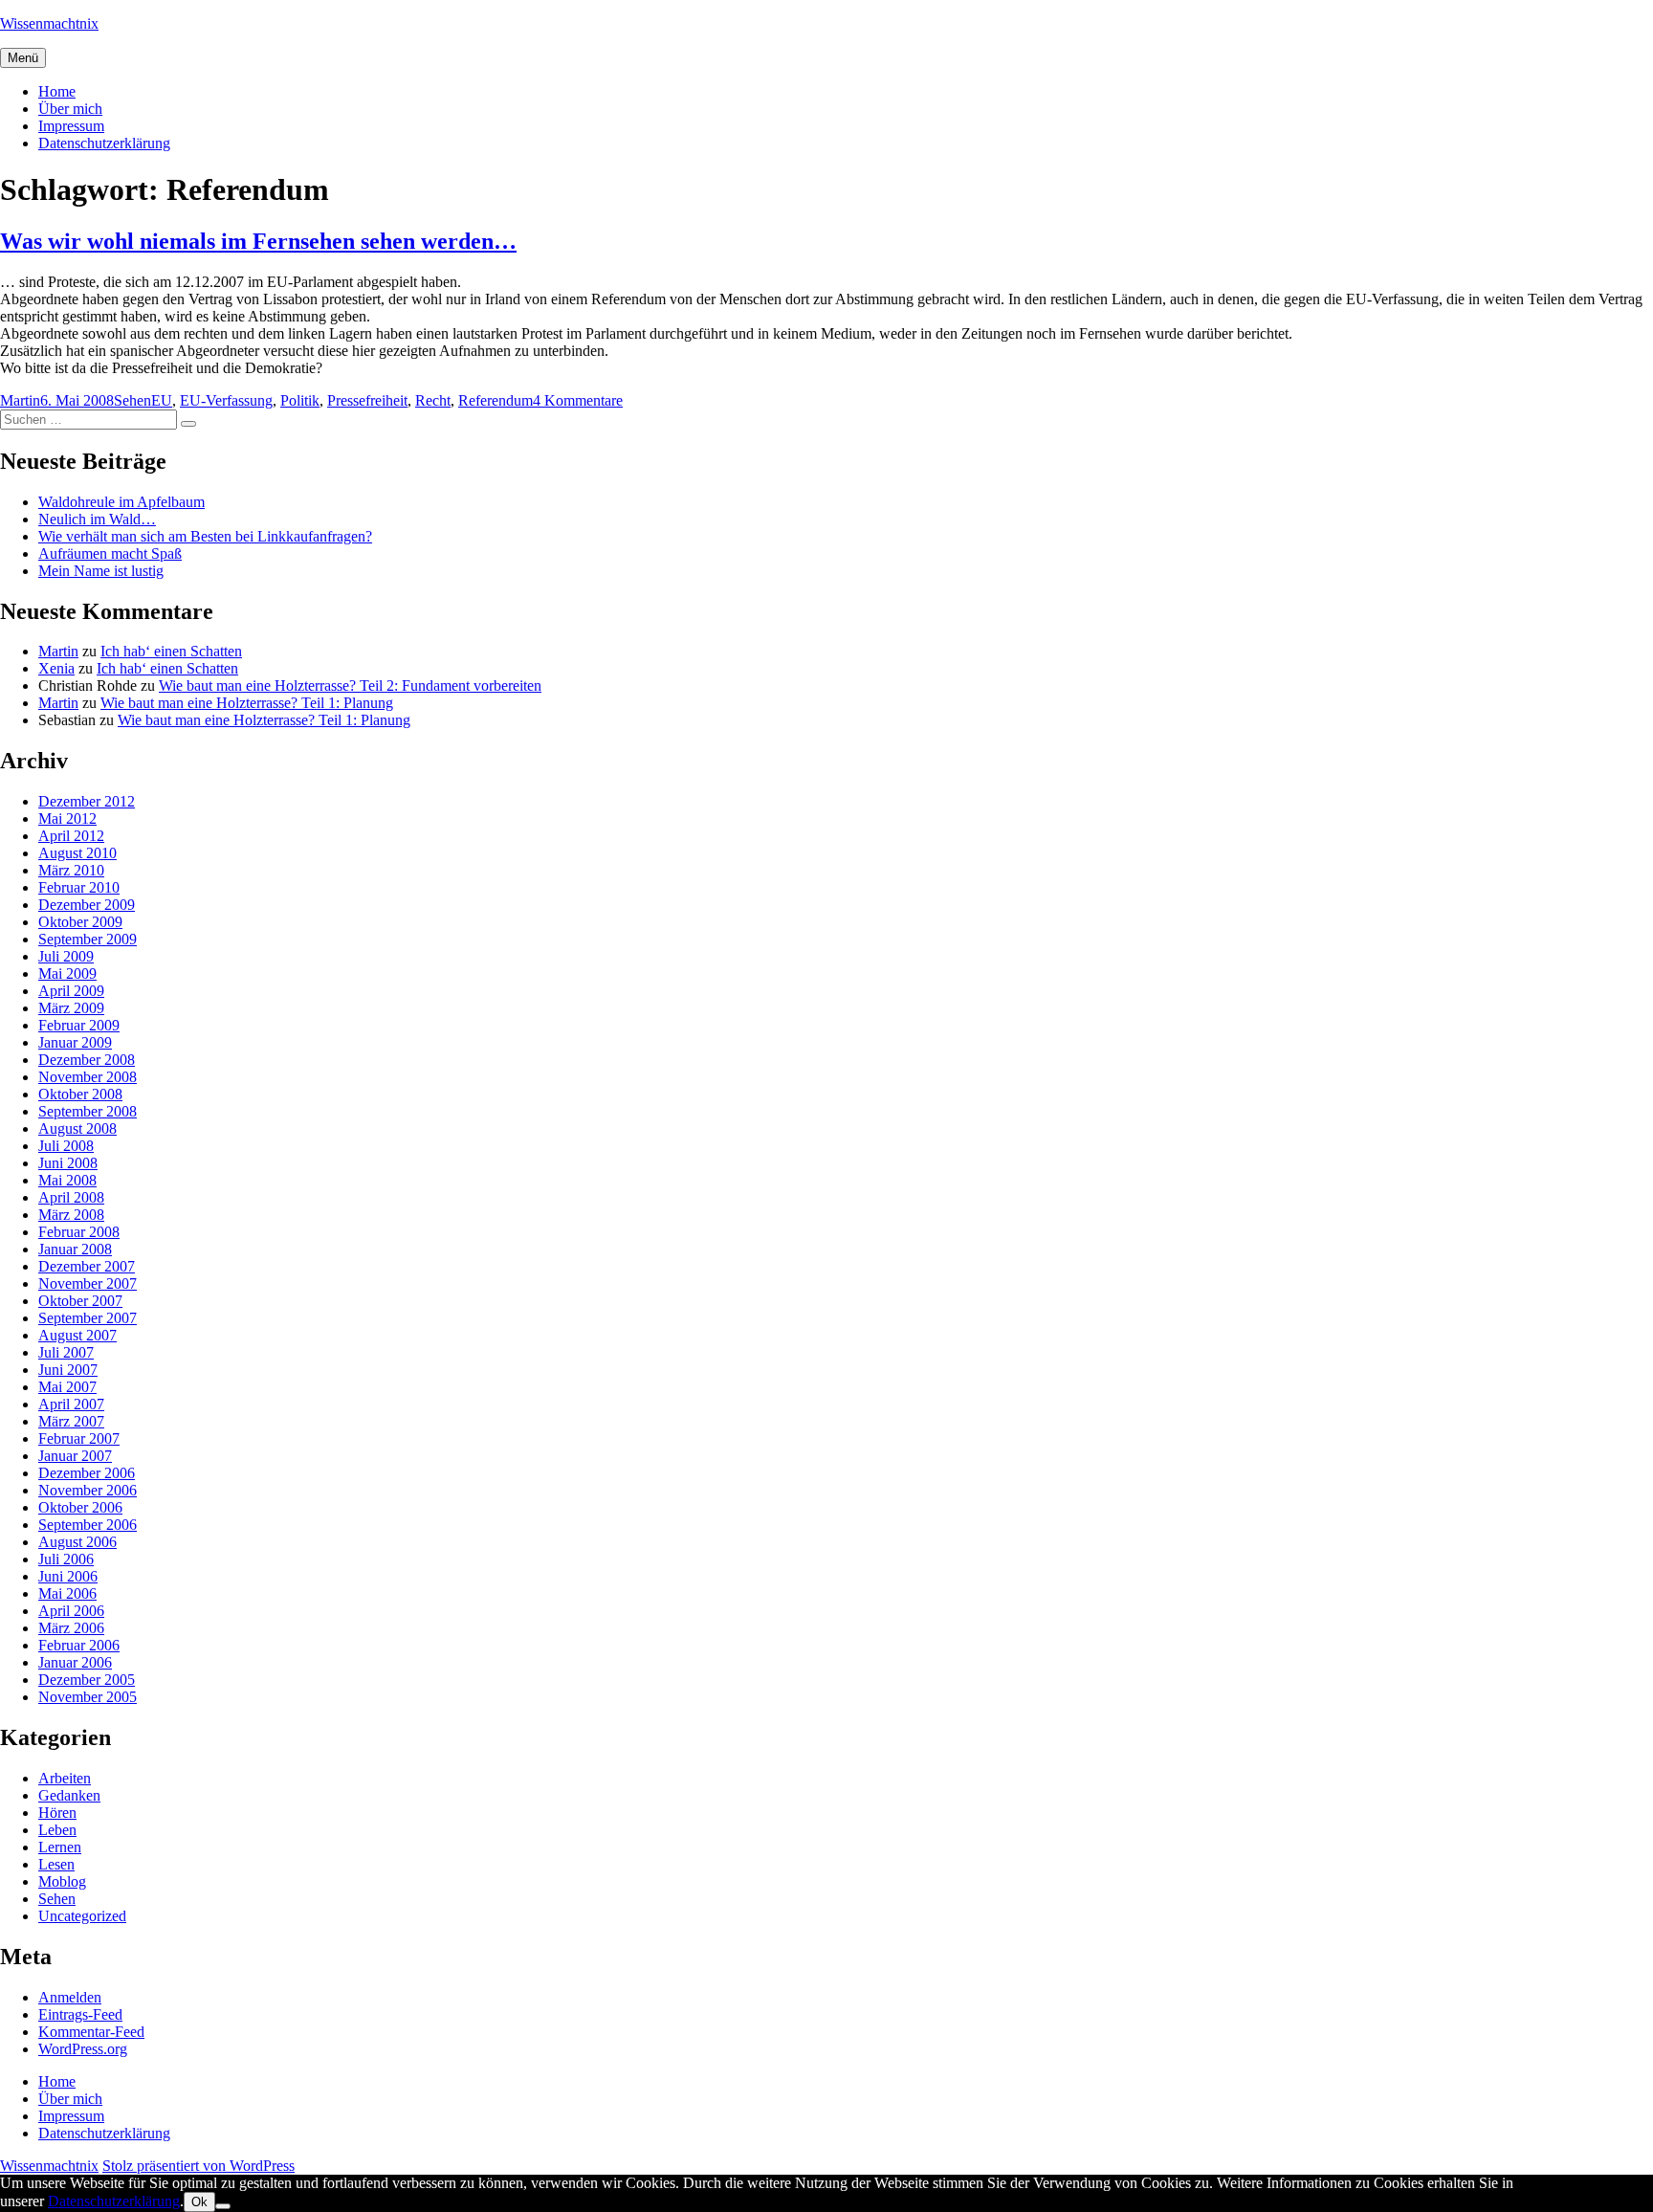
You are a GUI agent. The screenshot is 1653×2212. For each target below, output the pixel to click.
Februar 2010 (79, 887)
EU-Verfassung (226, 400)
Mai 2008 (67, 1180)
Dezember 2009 (87, 905)
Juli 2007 (66, 1352)
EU (162, 400)
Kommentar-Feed (91, 2032)
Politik (300, 400)
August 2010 (77, 853)
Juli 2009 (66, 956)
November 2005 (88, 1697)
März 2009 (71, 1008)
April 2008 (71, 1197)
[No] (223, 2206)
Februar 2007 (79, 1438)
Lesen (56, 1864)
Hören (57, 1813)
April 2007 (71, 1404)
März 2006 (71, 1628)
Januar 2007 (75, 1456)
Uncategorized (82, 1916)
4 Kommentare (578, 400)
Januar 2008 (75, 1249)
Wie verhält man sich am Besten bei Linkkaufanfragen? (205, 536)
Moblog (62, 1881)
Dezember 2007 (87, 1266)
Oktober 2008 (80, 1094)
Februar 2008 (79, 1232)
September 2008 (88, 1111)
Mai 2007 (67, 1387)
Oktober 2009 (80, 922)
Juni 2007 (68, 1370)
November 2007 (88, 1283)
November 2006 (88, 1490)
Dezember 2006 (87, 1473)
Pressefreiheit (367, 400)
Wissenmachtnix (49, 23)
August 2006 (77, 1542)
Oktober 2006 (80, 1507)
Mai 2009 (67, 973)
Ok (199, 2202)
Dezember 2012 (87, 801)
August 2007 (77, 1335)
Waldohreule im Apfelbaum (121, 502)
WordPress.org (83, 2049)
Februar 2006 (79, 1645)
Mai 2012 (67, 818)
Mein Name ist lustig (101, 571)
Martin (20, 400)
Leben (57, 1830)
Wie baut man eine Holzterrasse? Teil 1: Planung (247, 703)
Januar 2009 (75, 1042)
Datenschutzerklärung (104, 143)
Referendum (496, 400)
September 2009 (88, 939)
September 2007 (88, 1318)
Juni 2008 (68, 1163)
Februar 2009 (79, 1025)
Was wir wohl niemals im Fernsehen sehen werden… (258, 241)
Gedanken (69, 1795)
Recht (433, 400)
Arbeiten (65, 1778)
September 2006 (88, 1525)
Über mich (70, 109)
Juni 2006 (68, 1576)
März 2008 (71, 1215)
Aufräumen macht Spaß (110, 553)
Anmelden (70, 1997)
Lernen (60, 1847)
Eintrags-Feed (80, 2014)
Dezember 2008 (87, 1060)
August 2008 (77, 1128)
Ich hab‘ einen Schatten (171, 651)
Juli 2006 (66, 1559)
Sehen (132, 400)
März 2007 (71, 1421)
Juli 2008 (66, 1146)
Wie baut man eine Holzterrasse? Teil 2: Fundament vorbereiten (350, 686)
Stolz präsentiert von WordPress (198, 2166)
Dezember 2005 (87, 1680)
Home (57, 91)
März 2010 (71, 870)
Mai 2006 (67, 1593)
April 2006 (71, 1611)
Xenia (56, 668)
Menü (23, 58)
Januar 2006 (75, 1662)
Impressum (71, 126)
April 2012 (71, 836)
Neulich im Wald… (97, 519)
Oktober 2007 (80, 1301)
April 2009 (71, 991)
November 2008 (88, 1077)
